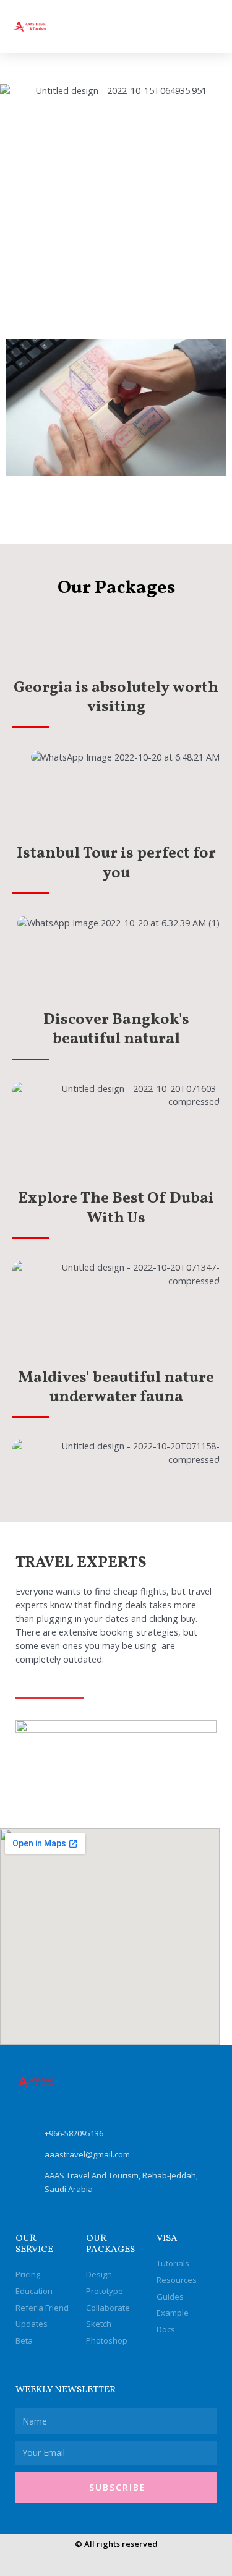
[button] (208, 26)
